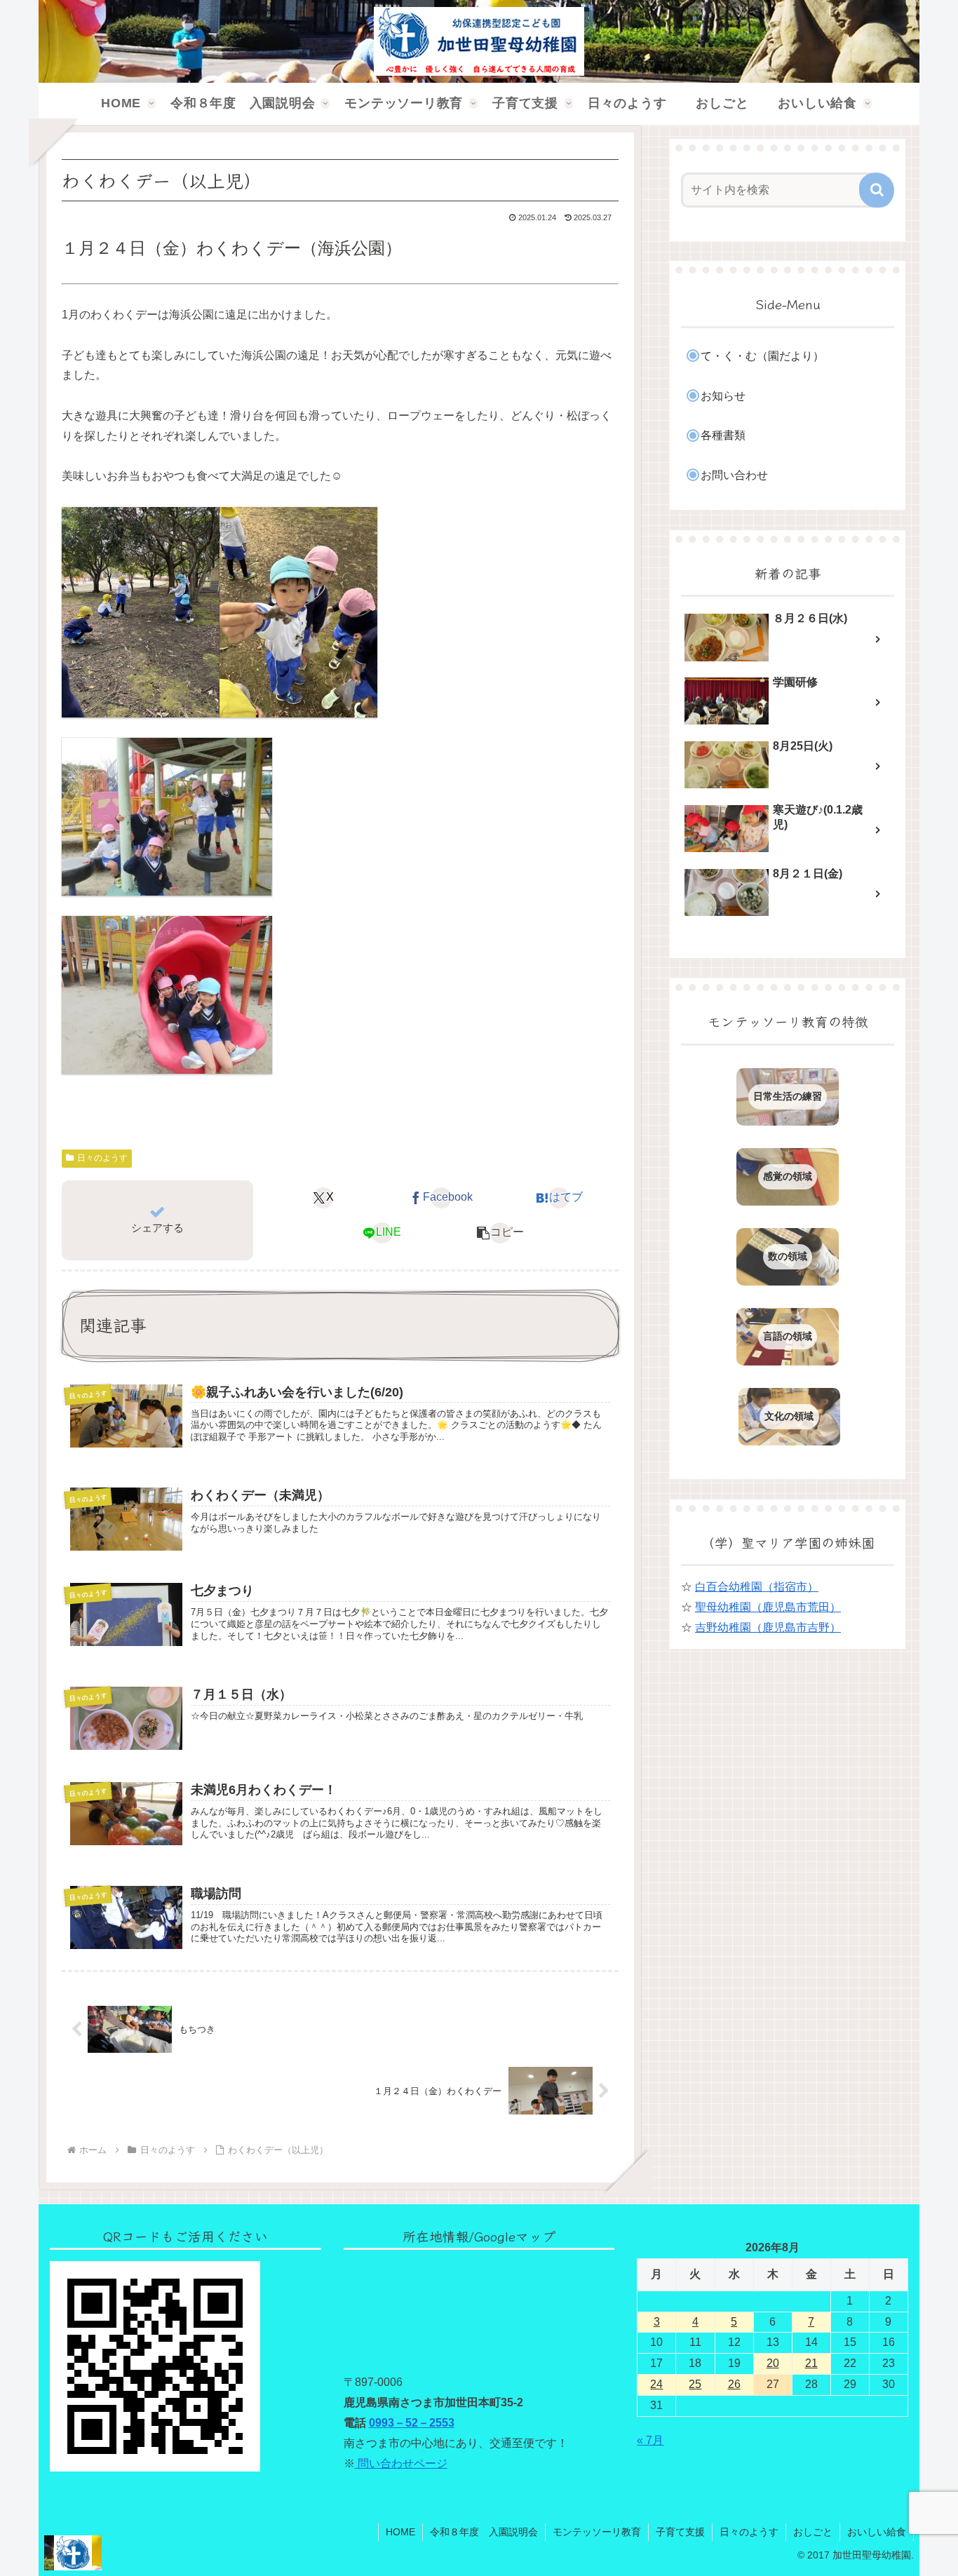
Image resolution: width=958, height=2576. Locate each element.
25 (695, 2384)
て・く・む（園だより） (762, 356)
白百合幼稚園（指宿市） (757, 1587)
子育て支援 (680, 2532)
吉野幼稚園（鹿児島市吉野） (768, 1627)
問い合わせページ (401, 2463)
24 (656, 2384)
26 (734, 2384)
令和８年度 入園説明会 (484, 2532)
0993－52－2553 (412, 2423)
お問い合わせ (734, 475)
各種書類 (723, 435)
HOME (400, 2532)
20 (773, 2363)
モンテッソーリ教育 (597, 2532)
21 (811, 2363)
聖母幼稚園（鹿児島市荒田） (768, 1607)
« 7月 (650, 2440)
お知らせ (723, 396)
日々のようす (102, 1158)
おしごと (813, 2532)
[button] (500, 1233)
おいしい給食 (877, 2532)
